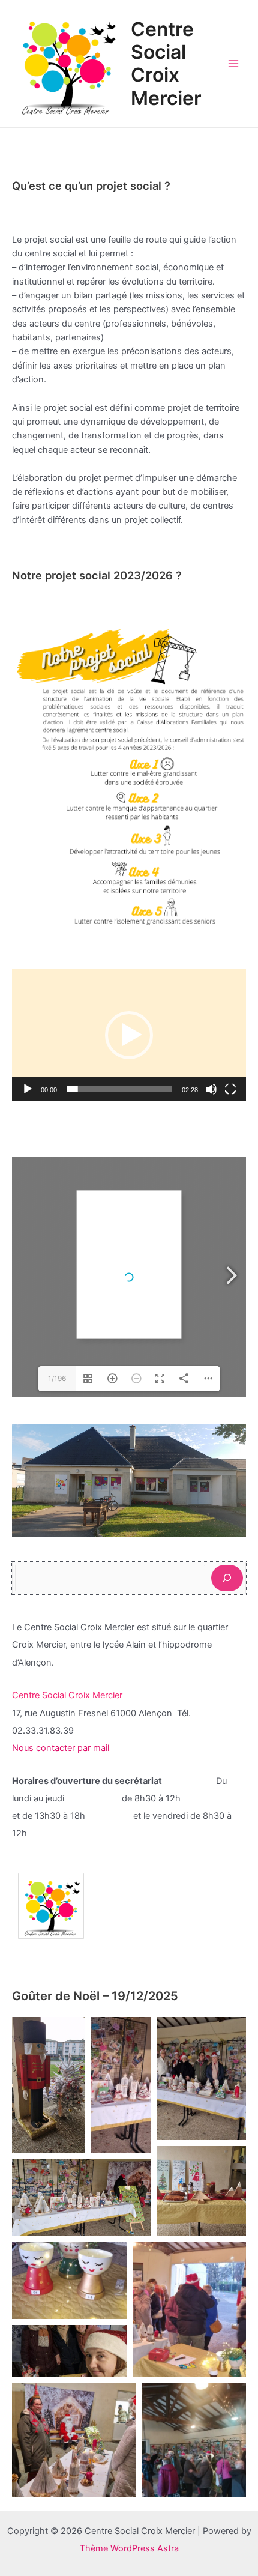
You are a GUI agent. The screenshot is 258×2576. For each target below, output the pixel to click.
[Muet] (211, 1089)
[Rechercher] (227, 1578)
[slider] (119, 1089)
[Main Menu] (233, 64)
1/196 (57, 1378)
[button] (49, 2085)
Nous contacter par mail (62, 1748)
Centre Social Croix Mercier (166, 64)
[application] (129, 1035)
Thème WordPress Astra (129, 2548)
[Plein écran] (230, 1089)
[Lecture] (28, 1089)
